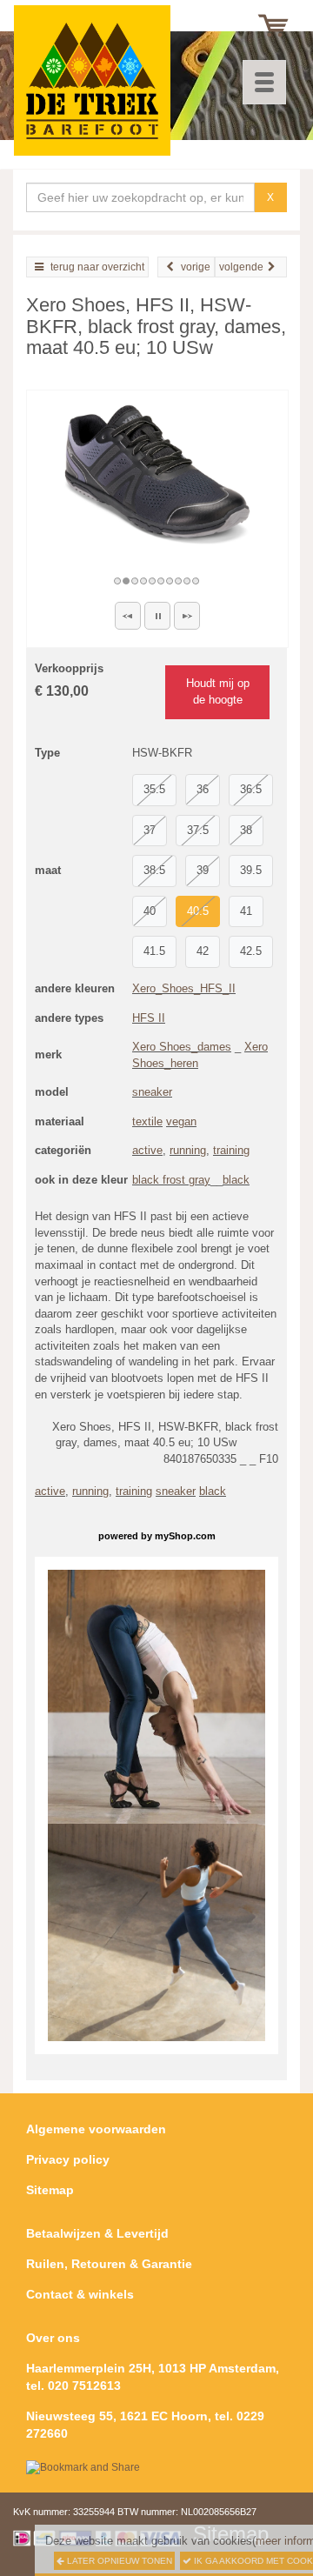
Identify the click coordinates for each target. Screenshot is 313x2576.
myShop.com (185, 1536)
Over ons (53, 2338)
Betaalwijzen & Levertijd (97, 2233)
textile (147, 1121)
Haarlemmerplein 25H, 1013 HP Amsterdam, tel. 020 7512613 (153, 2377)
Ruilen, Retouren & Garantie (109, 2264)
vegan (181, 1121)
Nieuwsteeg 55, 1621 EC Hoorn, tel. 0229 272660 (145, 2425)
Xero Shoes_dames (182, 1047)
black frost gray (171, 1180)
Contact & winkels (80, 2294)
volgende (241, 267)
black (236, 1180)
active (147, 1150)
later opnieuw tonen (118, 2561)
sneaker (152, 1092)
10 (196, 581)
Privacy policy (68, 2159)
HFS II (149, 1018)
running (188, 1150)
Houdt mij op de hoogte (218, 691)
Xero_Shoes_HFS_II (184, 988)
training (231, 1150)
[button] (128, 616)
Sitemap (50, 2190)
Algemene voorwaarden (96, 2129)
